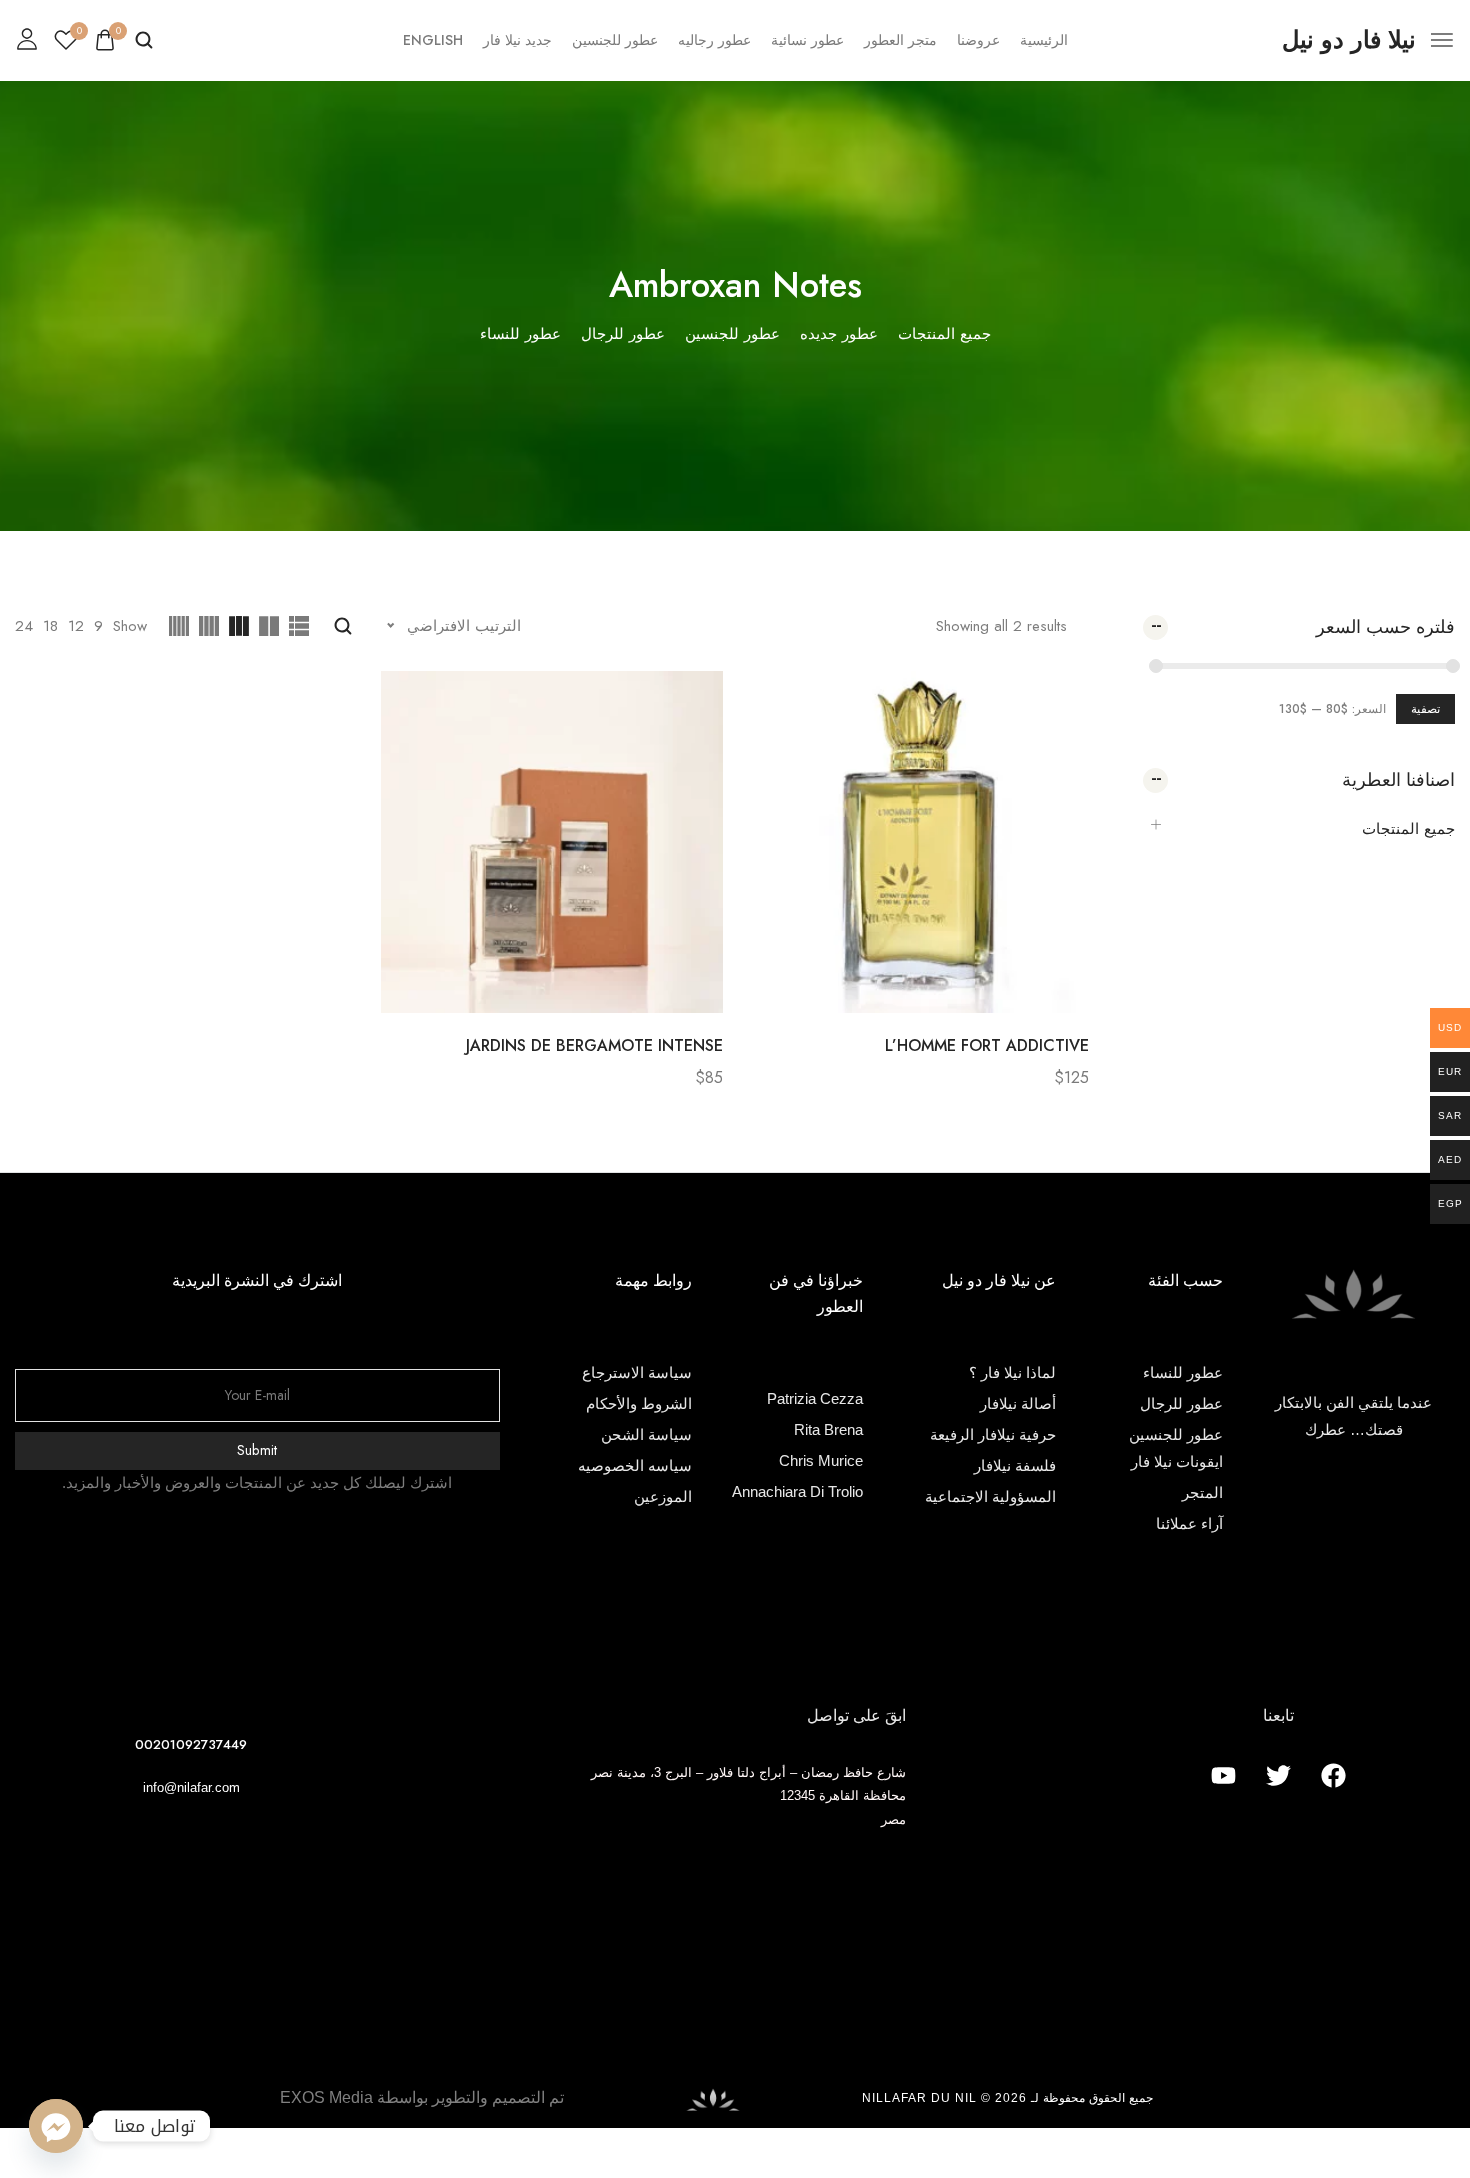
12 (76, 626)
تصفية (1425, 709)
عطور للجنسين (615, 40)
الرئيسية (1044, 40)
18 (50, 626)
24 (24, 626)
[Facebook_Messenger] (56, 2126)
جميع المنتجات (1408, 829)
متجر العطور (900, 40)
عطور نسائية (807, 40)
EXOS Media (326, 2097)
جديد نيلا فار (517, 40)
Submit (257, 1450)
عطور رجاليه (714, 40)
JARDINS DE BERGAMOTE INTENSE (594, 1045)
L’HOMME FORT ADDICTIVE (987, 1045)
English (433, 40)
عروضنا (978, 40)
